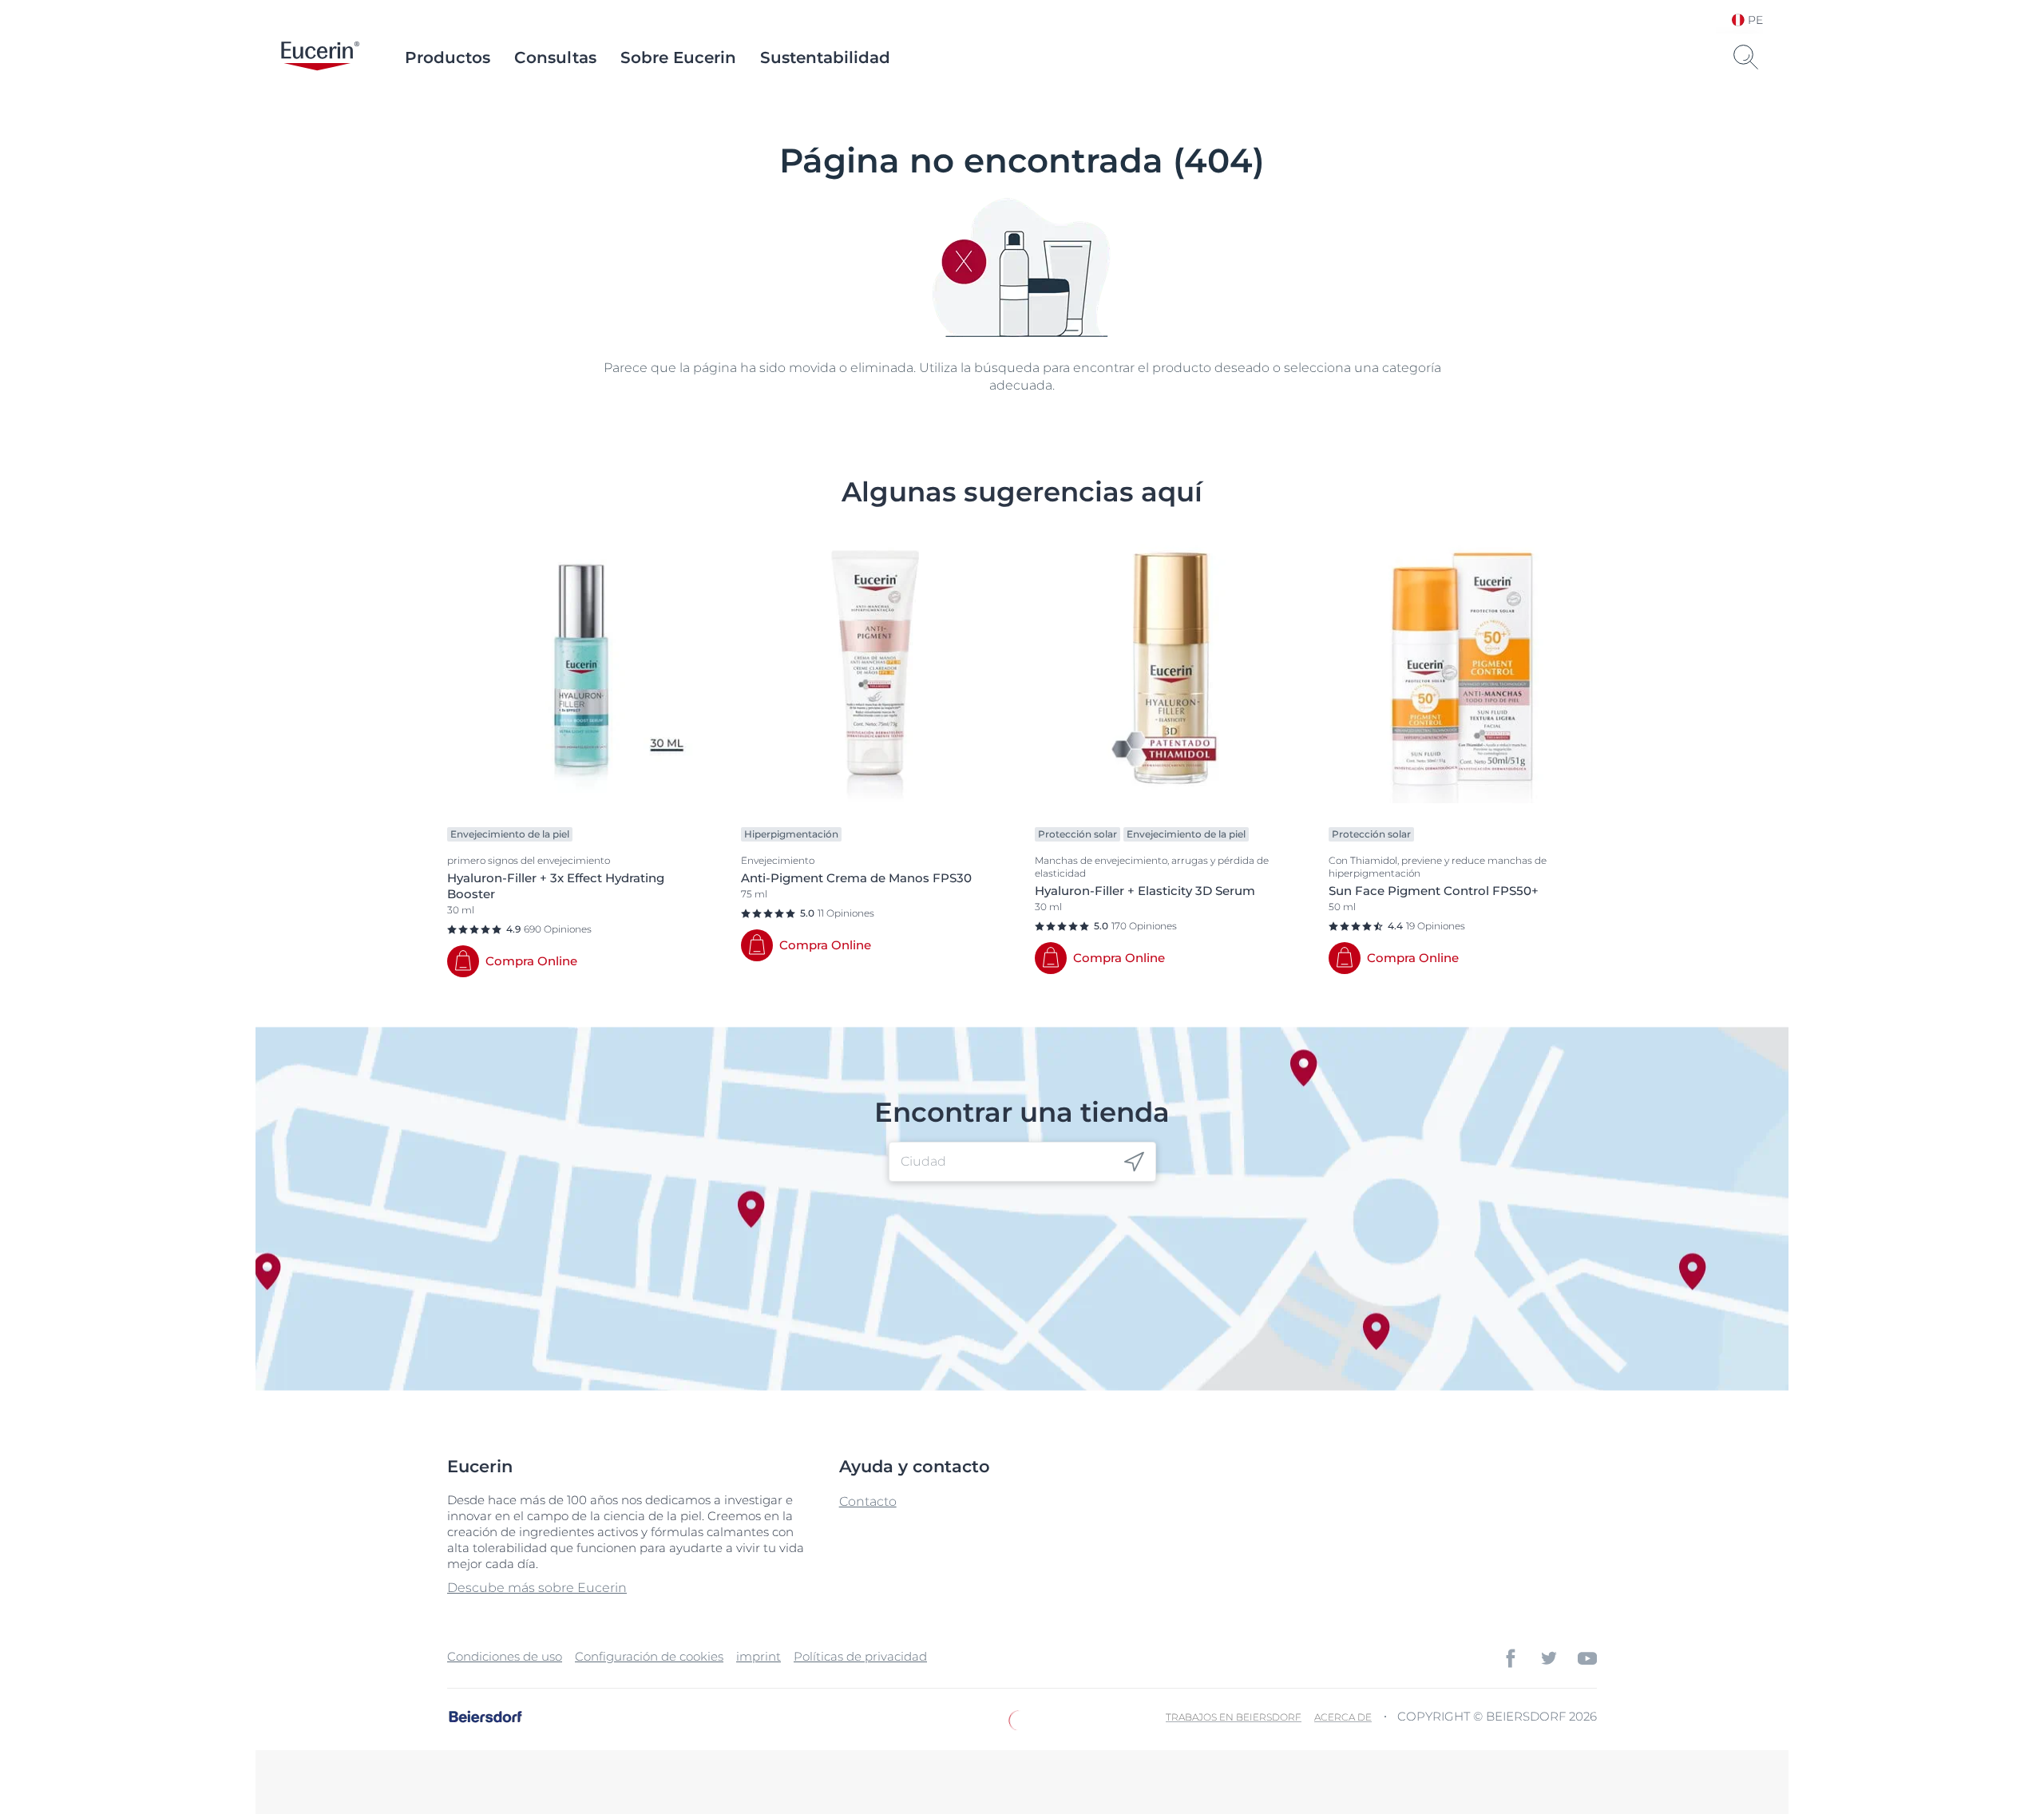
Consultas (555, 57)
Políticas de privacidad (860, 1656)
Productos (448, 57)
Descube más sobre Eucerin (537, 1588)
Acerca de (1343, 1717)
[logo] (320, 57)
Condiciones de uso (505, 1656)
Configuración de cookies (649, 1656)
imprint (759, 1656)
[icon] (1134, 1162)
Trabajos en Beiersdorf (1234, 1717)
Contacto (868, 1501)
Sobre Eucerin (678, 57)
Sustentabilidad (825, 57)
